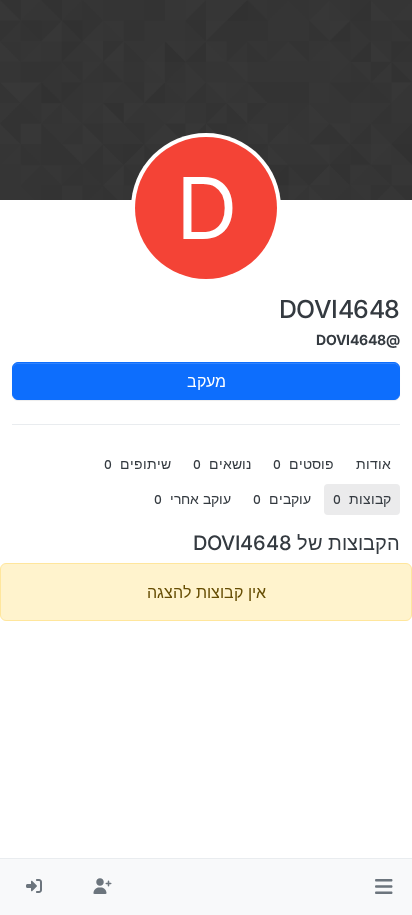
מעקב (206, 381)
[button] (383, 887)
